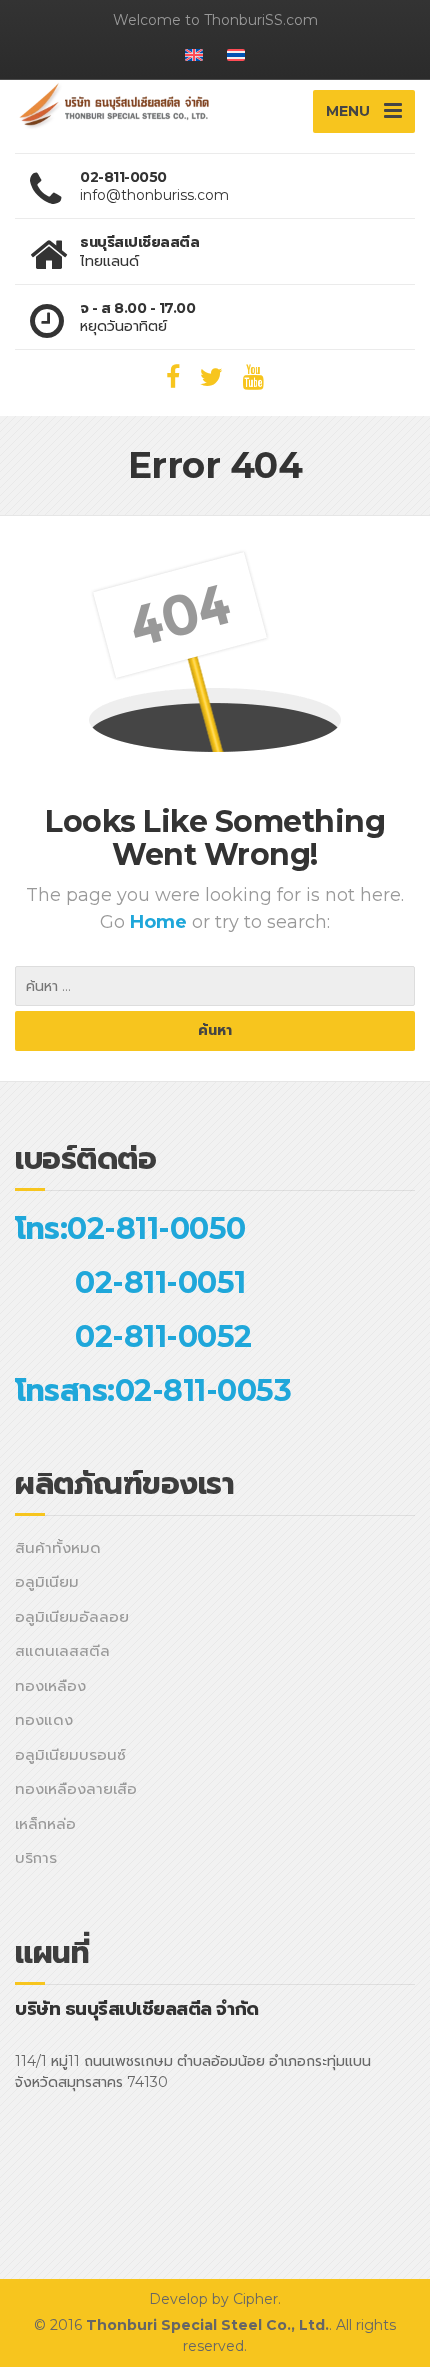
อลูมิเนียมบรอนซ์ (70, 1754)
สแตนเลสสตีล (62, 1650)
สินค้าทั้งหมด (58, 1547)
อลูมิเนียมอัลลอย (72, 1616)
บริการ (36, 1857)
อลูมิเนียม (47, 1581)
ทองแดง (44, 1719)
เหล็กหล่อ (45, 1823)
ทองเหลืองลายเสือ (76, 1788)
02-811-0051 (160, 1282)
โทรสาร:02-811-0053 (153, 1390)
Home (161, 922)
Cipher (255, 2299)
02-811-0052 (163, 1336)
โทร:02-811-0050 (130, 1228)
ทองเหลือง (50, 1685)
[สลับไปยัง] (194, 60)
